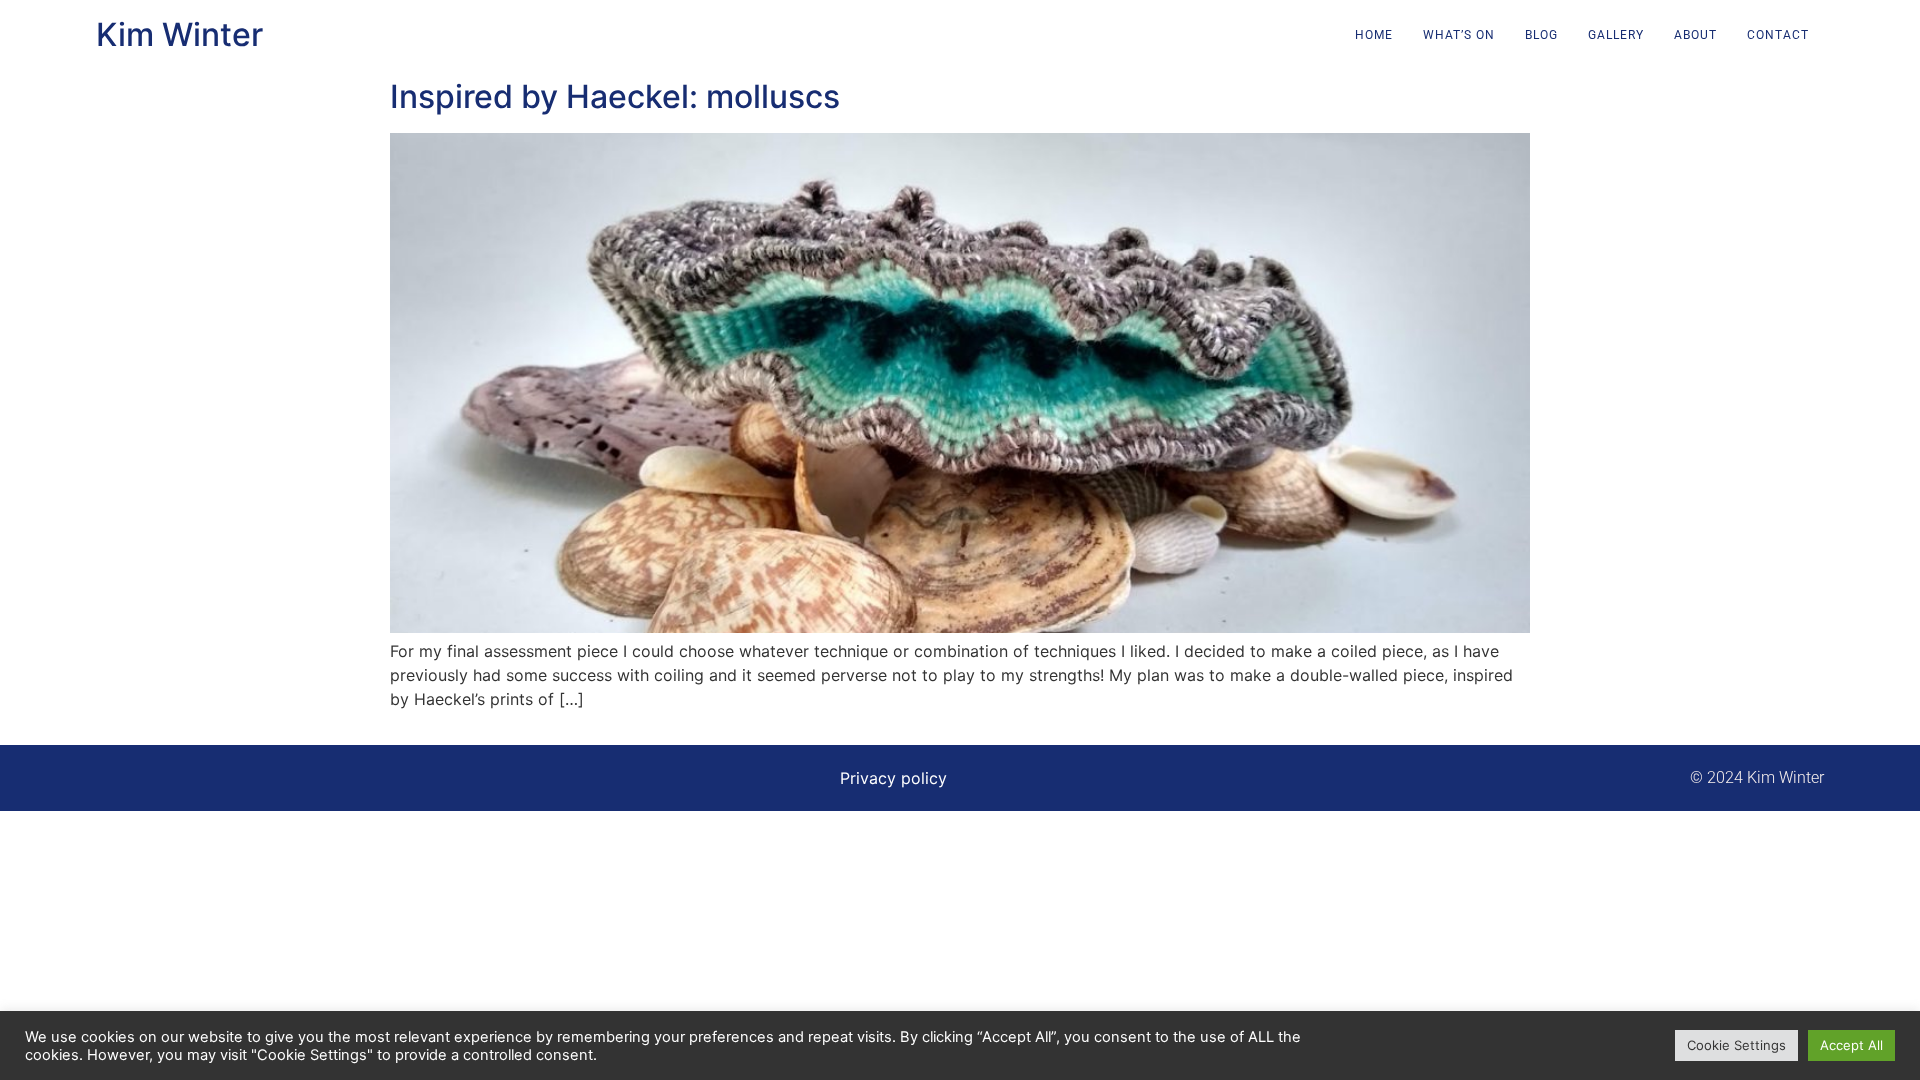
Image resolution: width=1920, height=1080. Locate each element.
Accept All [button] (1851, 1045)
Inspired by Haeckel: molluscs (615, 96)
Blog (1541, 35)
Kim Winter (179, 34)
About (1695, 35)
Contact (1778, 35)
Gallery (1616, 35)
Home (1374, 35)
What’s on (1459, 35)
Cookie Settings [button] (1736, 1045)
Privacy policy (893, 778)
